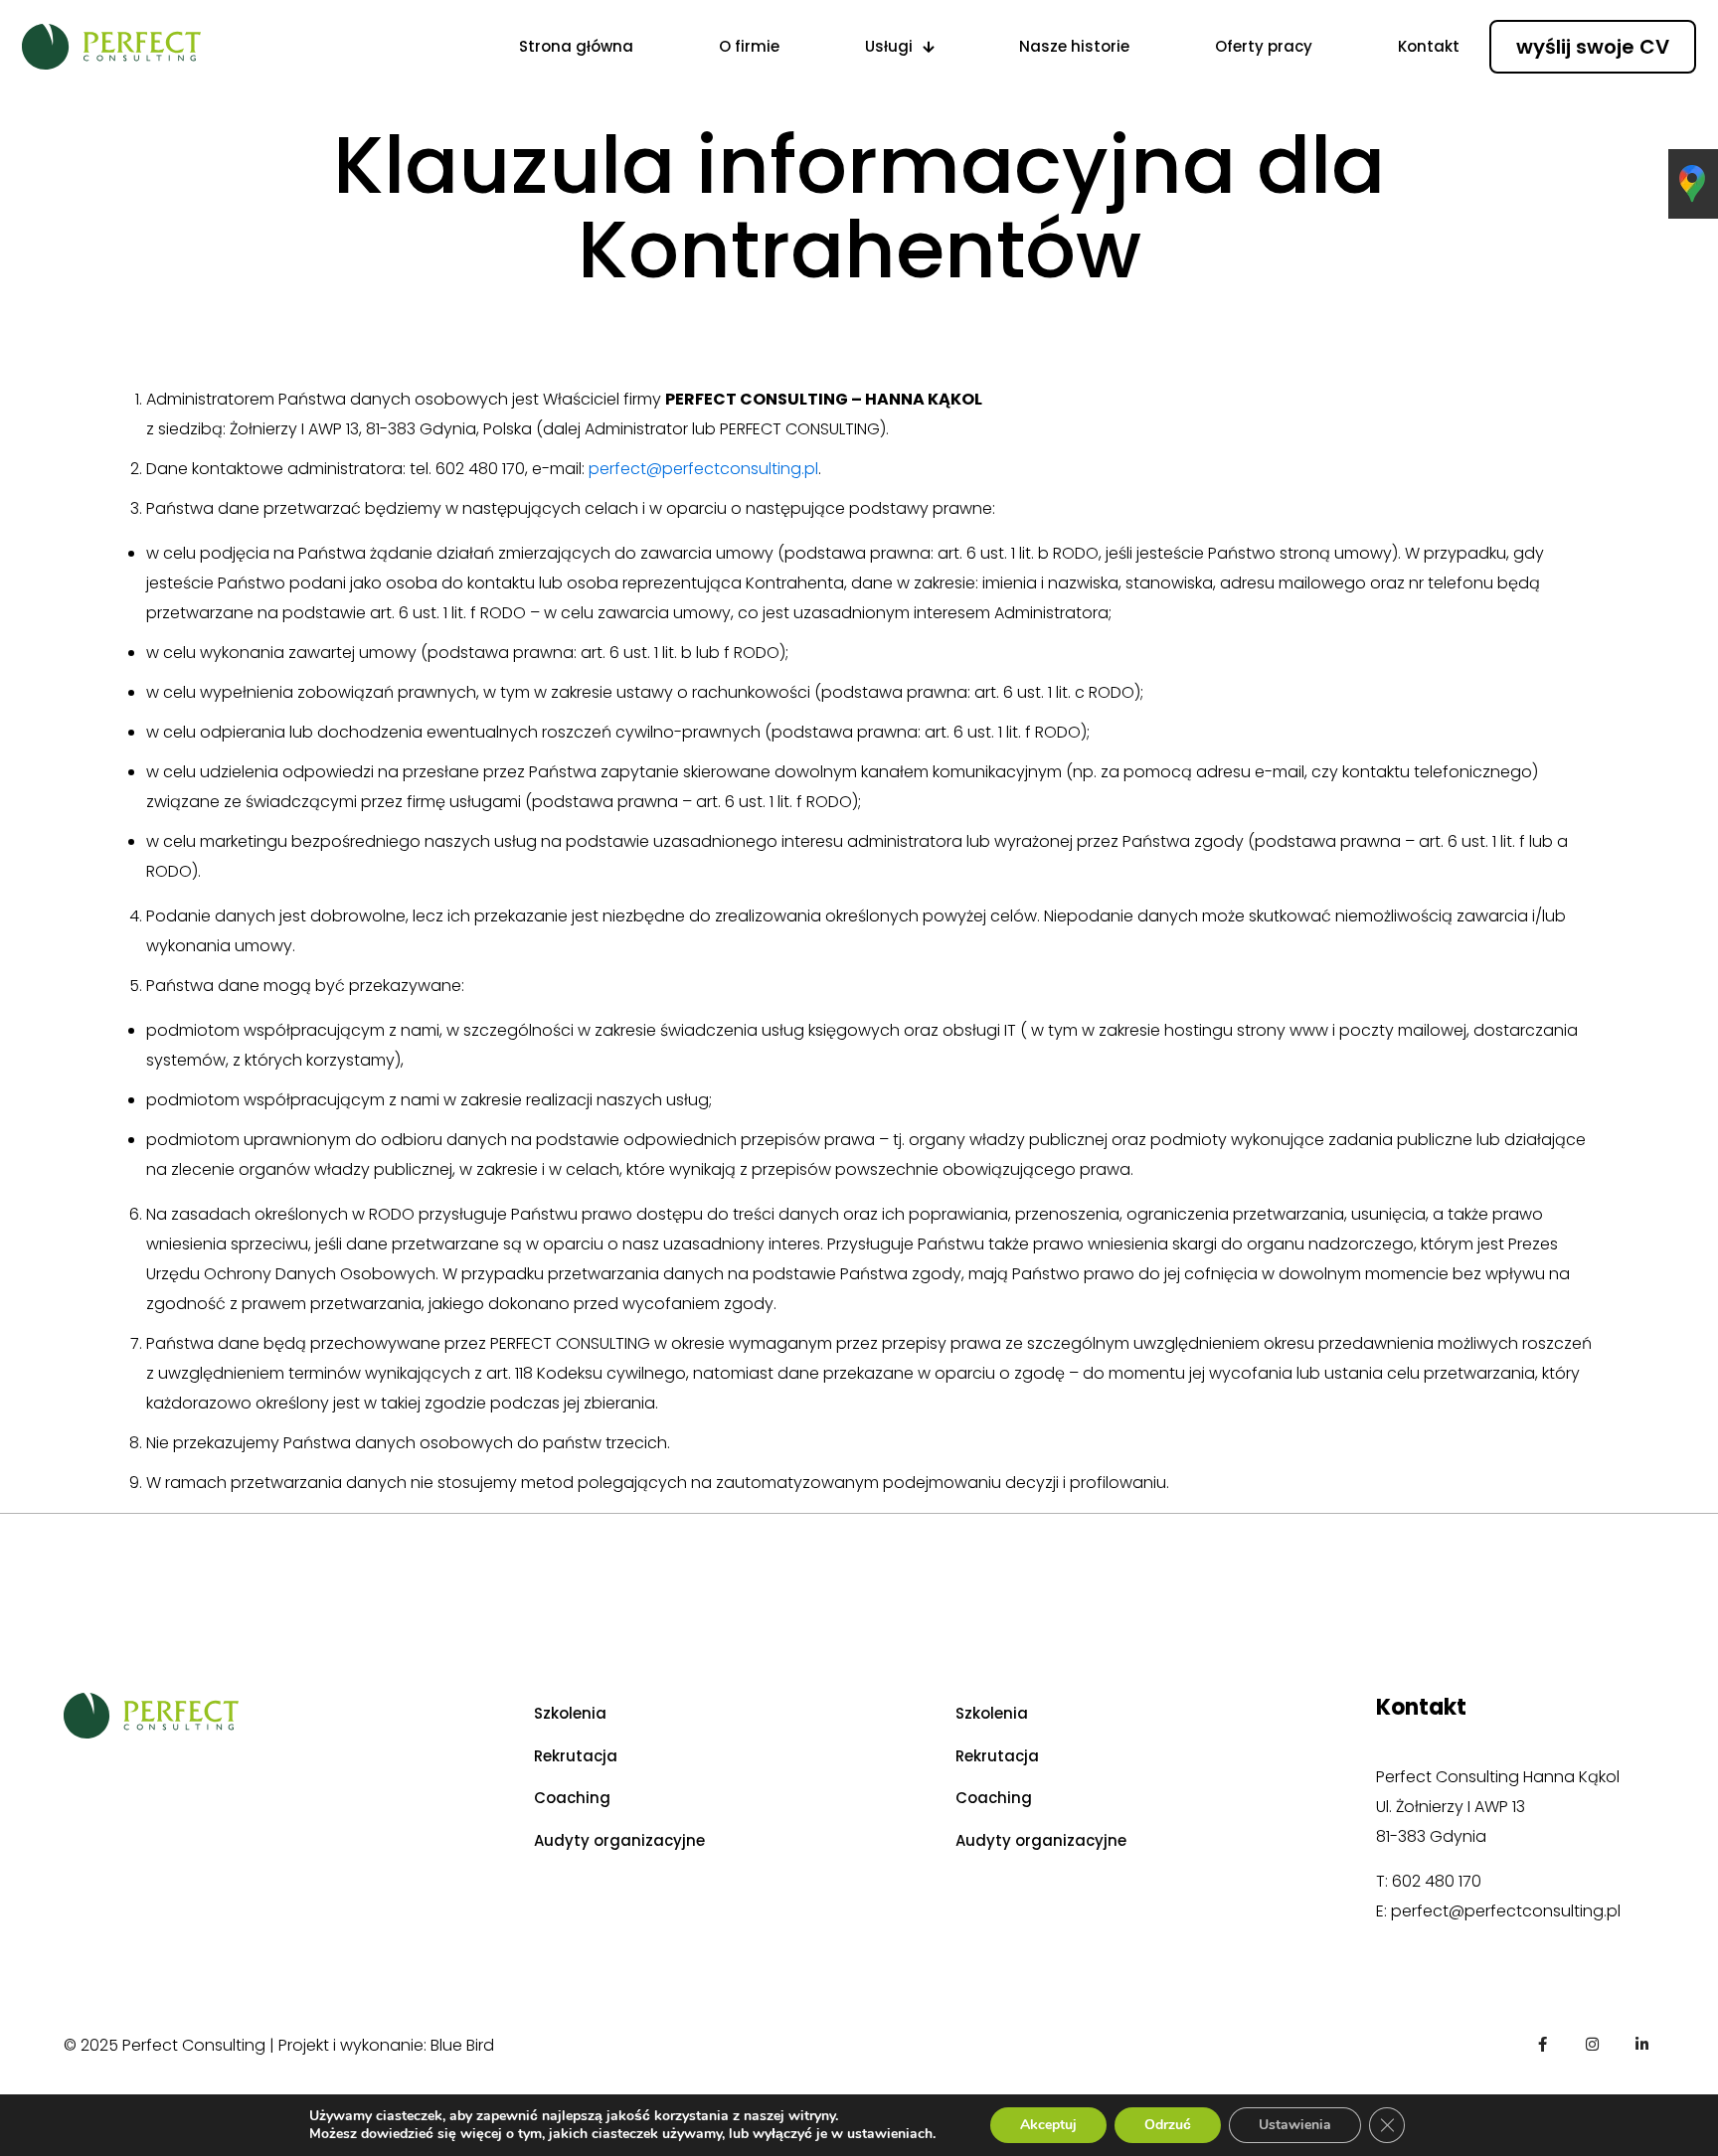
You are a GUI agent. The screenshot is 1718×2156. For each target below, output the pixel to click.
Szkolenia (570, 1713)
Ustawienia (1295, 2125)
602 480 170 (1437, 1881)
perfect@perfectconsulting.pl (703, 469)
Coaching (572, 1798)
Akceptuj (1048, 2125)
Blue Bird (462, 2045)
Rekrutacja (576, 1756)
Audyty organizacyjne (619, 1840)
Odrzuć (1168, 2125)
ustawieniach (890, 2134)
